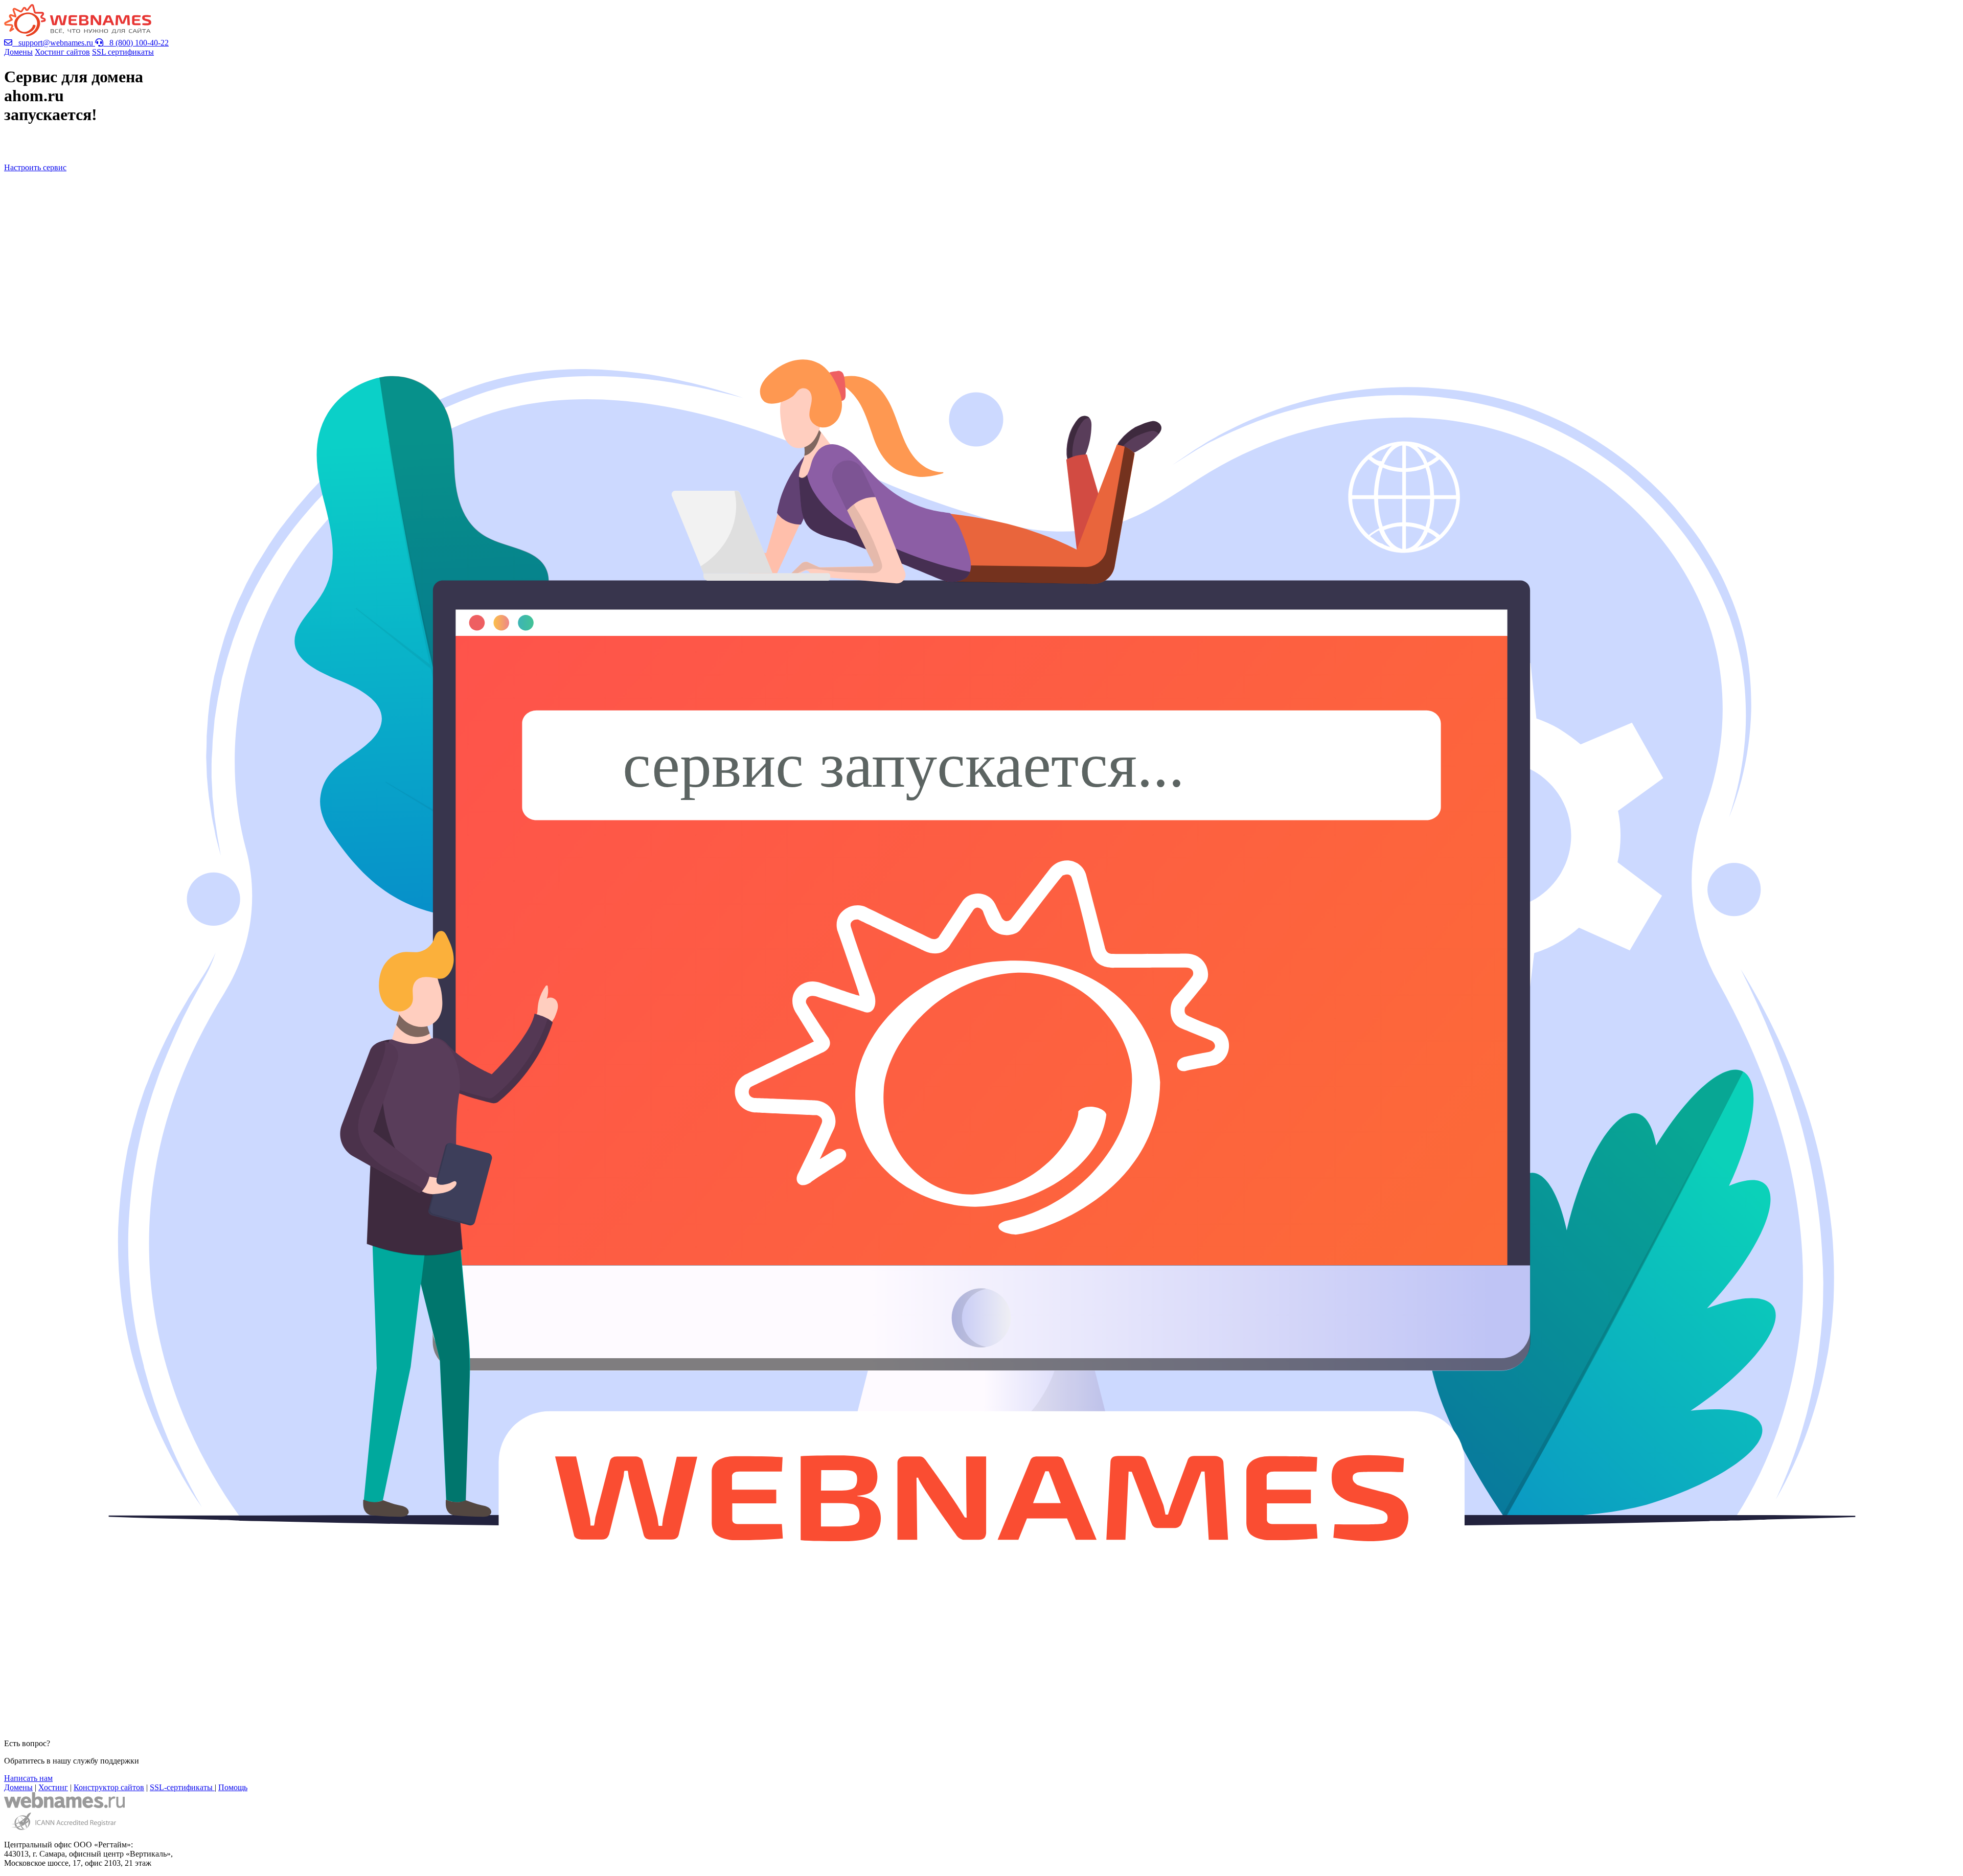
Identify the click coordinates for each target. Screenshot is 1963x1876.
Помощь (233, 1787)
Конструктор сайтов (109, 1787)
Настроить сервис (35, 167)
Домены (18, 52)
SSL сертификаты (123, 52)
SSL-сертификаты (182, 1787)
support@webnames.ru (54, 43)
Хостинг (53, 1787)
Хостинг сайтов (62, 52)
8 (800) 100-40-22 (136, 43)
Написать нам (28, 1778)
